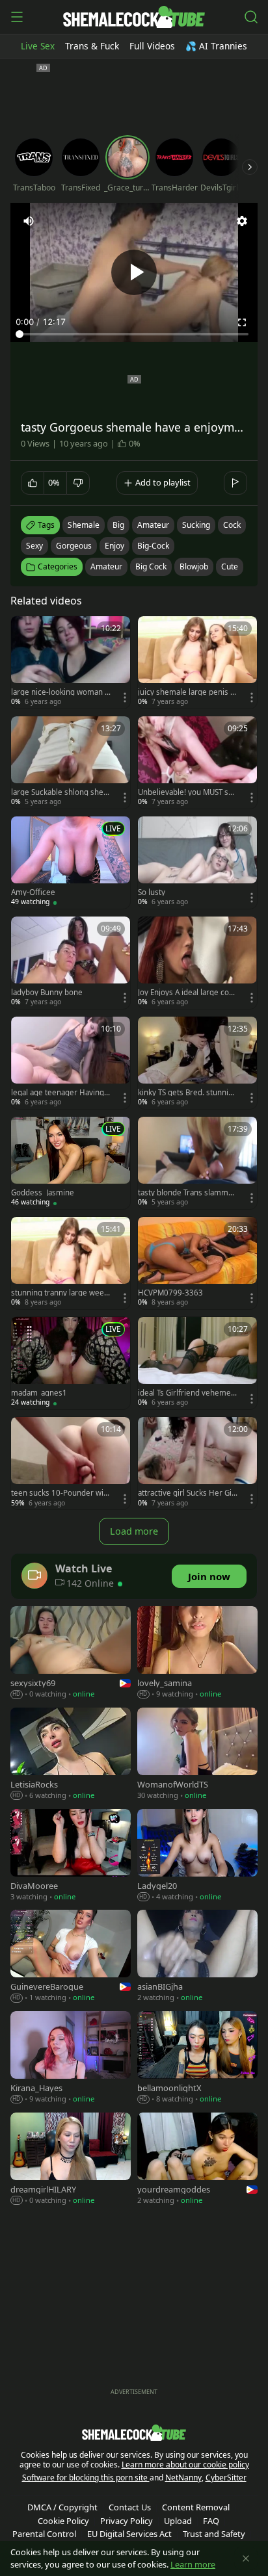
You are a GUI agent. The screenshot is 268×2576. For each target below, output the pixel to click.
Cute (230, 566)
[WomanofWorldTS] (197, 1755)
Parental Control (44, 2534)
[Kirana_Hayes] (71, 2059)
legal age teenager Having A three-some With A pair (61, 1093)
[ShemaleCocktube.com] (134, 17)
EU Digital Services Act (129, 2534)
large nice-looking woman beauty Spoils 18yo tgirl (60, 692)
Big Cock (151, 566)
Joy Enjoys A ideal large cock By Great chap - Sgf (187, 993)
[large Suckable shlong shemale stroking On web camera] (71, 762)
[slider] (134, 334)
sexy (34, 546)
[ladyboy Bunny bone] (71, 963)
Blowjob (194, 566)
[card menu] (125, 697)
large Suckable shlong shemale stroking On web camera (61, 792)
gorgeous (74, 546)
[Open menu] (17, 17)
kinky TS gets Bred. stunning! (185, 1093)
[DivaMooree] (71, 1856)
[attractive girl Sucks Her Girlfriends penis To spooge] (197, 1463)
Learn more (193, 2564)
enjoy (114, 546)
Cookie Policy (63, 2521)
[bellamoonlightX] (197, 2059)
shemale (84, 525)
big (118, 525)
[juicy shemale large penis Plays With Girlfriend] (197, 662)
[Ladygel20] (197, 1856)
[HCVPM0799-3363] (197, 1263)
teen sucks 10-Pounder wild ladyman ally (60, 1493)
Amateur (106, 566)
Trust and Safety (214, 2534)
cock (232, 525)
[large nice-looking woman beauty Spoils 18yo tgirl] (71, 662)
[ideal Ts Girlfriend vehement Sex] (197, 1363)
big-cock (153, 546)
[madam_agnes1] (71, 1363)
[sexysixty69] (71, 1654)
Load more (134, 1531)
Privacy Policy (127, 2521)
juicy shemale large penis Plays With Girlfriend (187, 692)
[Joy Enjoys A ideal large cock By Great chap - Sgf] (197, 963)
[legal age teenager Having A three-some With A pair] (71, 1063)
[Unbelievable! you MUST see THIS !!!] (197, 762)
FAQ (211, 2521)
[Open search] (251, 17)
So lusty (152, 892)
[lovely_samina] (197, 1654)
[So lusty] (197, 863)
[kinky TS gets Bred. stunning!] (197, 1063)
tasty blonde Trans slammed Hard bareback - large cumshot (188, 1193)
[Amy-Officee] (71, 863)
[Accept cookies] (246, 2558)
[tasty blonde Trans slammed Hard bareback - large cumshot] (197, 1163)
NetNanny (183, 2478)
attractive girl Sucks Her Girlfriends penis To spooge (187, 1493)
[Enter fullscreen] (242, 322)
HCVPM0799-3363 (170, 1293)
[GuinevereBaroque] (71, 1957)
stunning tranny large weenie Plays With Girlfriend (61, 1293)
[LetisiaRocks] (71, 1755)
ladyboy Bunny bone (47, 993)
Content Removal (196, 2507)
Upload (178, 2521)
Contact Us (130, 2507)
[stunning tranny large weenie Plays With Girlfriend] (71, 1263)
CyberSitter (226, 2478)
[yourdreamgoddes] (197, 2160)
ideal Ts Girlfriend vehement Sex (187, 1393)
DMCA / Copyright (62, 2507)
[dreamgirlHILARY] (71, 2160)
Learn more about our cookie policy (185, 2465)
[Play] (134, 272)
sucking (196, 525)
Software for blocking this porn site (86, 2478)
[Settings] (242, 221)
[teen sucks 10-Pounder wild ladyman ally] (71, 1463)
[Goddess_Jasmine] (71, 1163)
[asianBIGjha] (197, 1957)
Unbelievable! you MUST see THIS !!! (188, 792)
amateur (153, 525)
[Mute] (29, 221)
